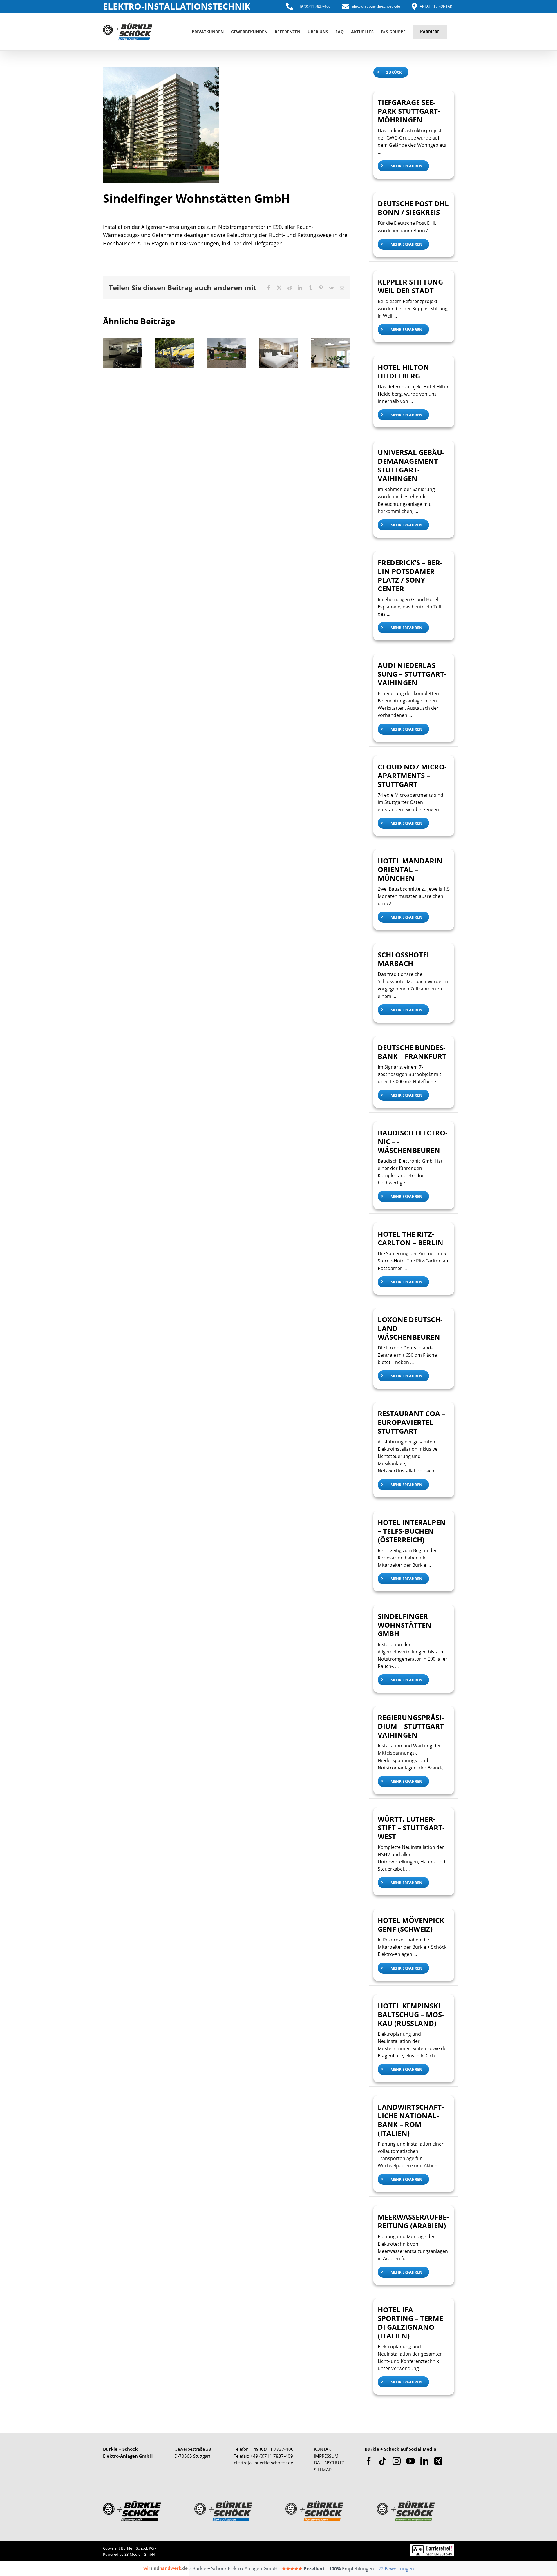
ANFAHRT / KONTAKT (437, 6)
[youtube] (410, 2461)
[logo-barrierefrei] (432, 2547)
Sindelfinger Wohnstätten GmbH (405, 1625)
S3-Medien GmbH (140, 2554)
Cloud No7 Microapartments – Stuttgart (412, 775)
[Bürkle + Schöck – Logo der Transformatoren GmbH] (314, 2503)
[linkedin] (424, 2461)
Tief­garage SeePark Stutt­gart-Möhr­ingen (409, 111)
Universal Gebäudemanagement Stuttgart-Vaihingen (315, 359)
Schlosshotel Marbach (404, 959)
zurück (394, 72)
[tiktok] (383, 2461)
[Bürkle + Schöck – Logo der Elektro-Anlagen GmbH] (223, 2503)
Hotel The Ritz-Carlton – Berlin (410, 1238)
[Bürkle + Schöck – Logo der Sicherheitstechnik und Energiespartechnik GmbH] (406, 2503)
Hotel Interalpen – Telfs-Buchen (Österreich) (412, 1531)
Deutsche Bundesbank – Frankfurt (412, 1052)
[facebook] (369, 2461)
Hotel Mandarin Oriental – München (410, 869)
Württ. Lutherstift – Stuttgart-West (411, 1828)
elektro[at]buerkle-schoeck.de (376, 6)
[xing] (438, 2461)
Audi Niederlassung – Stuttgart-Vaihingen (412, 674)
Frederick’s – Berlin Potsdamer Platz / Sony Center (410, 576)
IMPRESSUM (326, 2456)
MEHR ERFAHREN (406, 166)
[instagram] (397, 2461)
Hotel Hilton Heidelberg (403, 371)
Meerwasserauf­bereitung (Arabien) (413, 2221)
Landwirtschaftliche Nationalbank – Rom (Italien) (411, 2120)
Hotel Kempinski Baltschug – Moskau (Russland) (411, 2014)
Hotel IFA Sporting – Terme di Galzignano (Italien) (410, 2323)
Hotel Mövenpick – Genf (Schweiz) (414, 1924)
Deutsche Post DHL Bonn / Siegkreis (413, 208)
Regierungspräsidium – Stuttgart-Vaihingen (412, 1726)
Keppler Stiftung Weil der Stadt (410, 286)
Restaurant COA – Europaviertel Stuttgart (412, 1422)
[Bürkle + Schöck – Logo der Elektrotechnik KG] (132, 2503)
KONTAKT (324, 2449)
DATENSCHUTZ (329, 2463)
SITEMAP (323, 2470)
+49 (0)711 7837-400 (313, 6)
